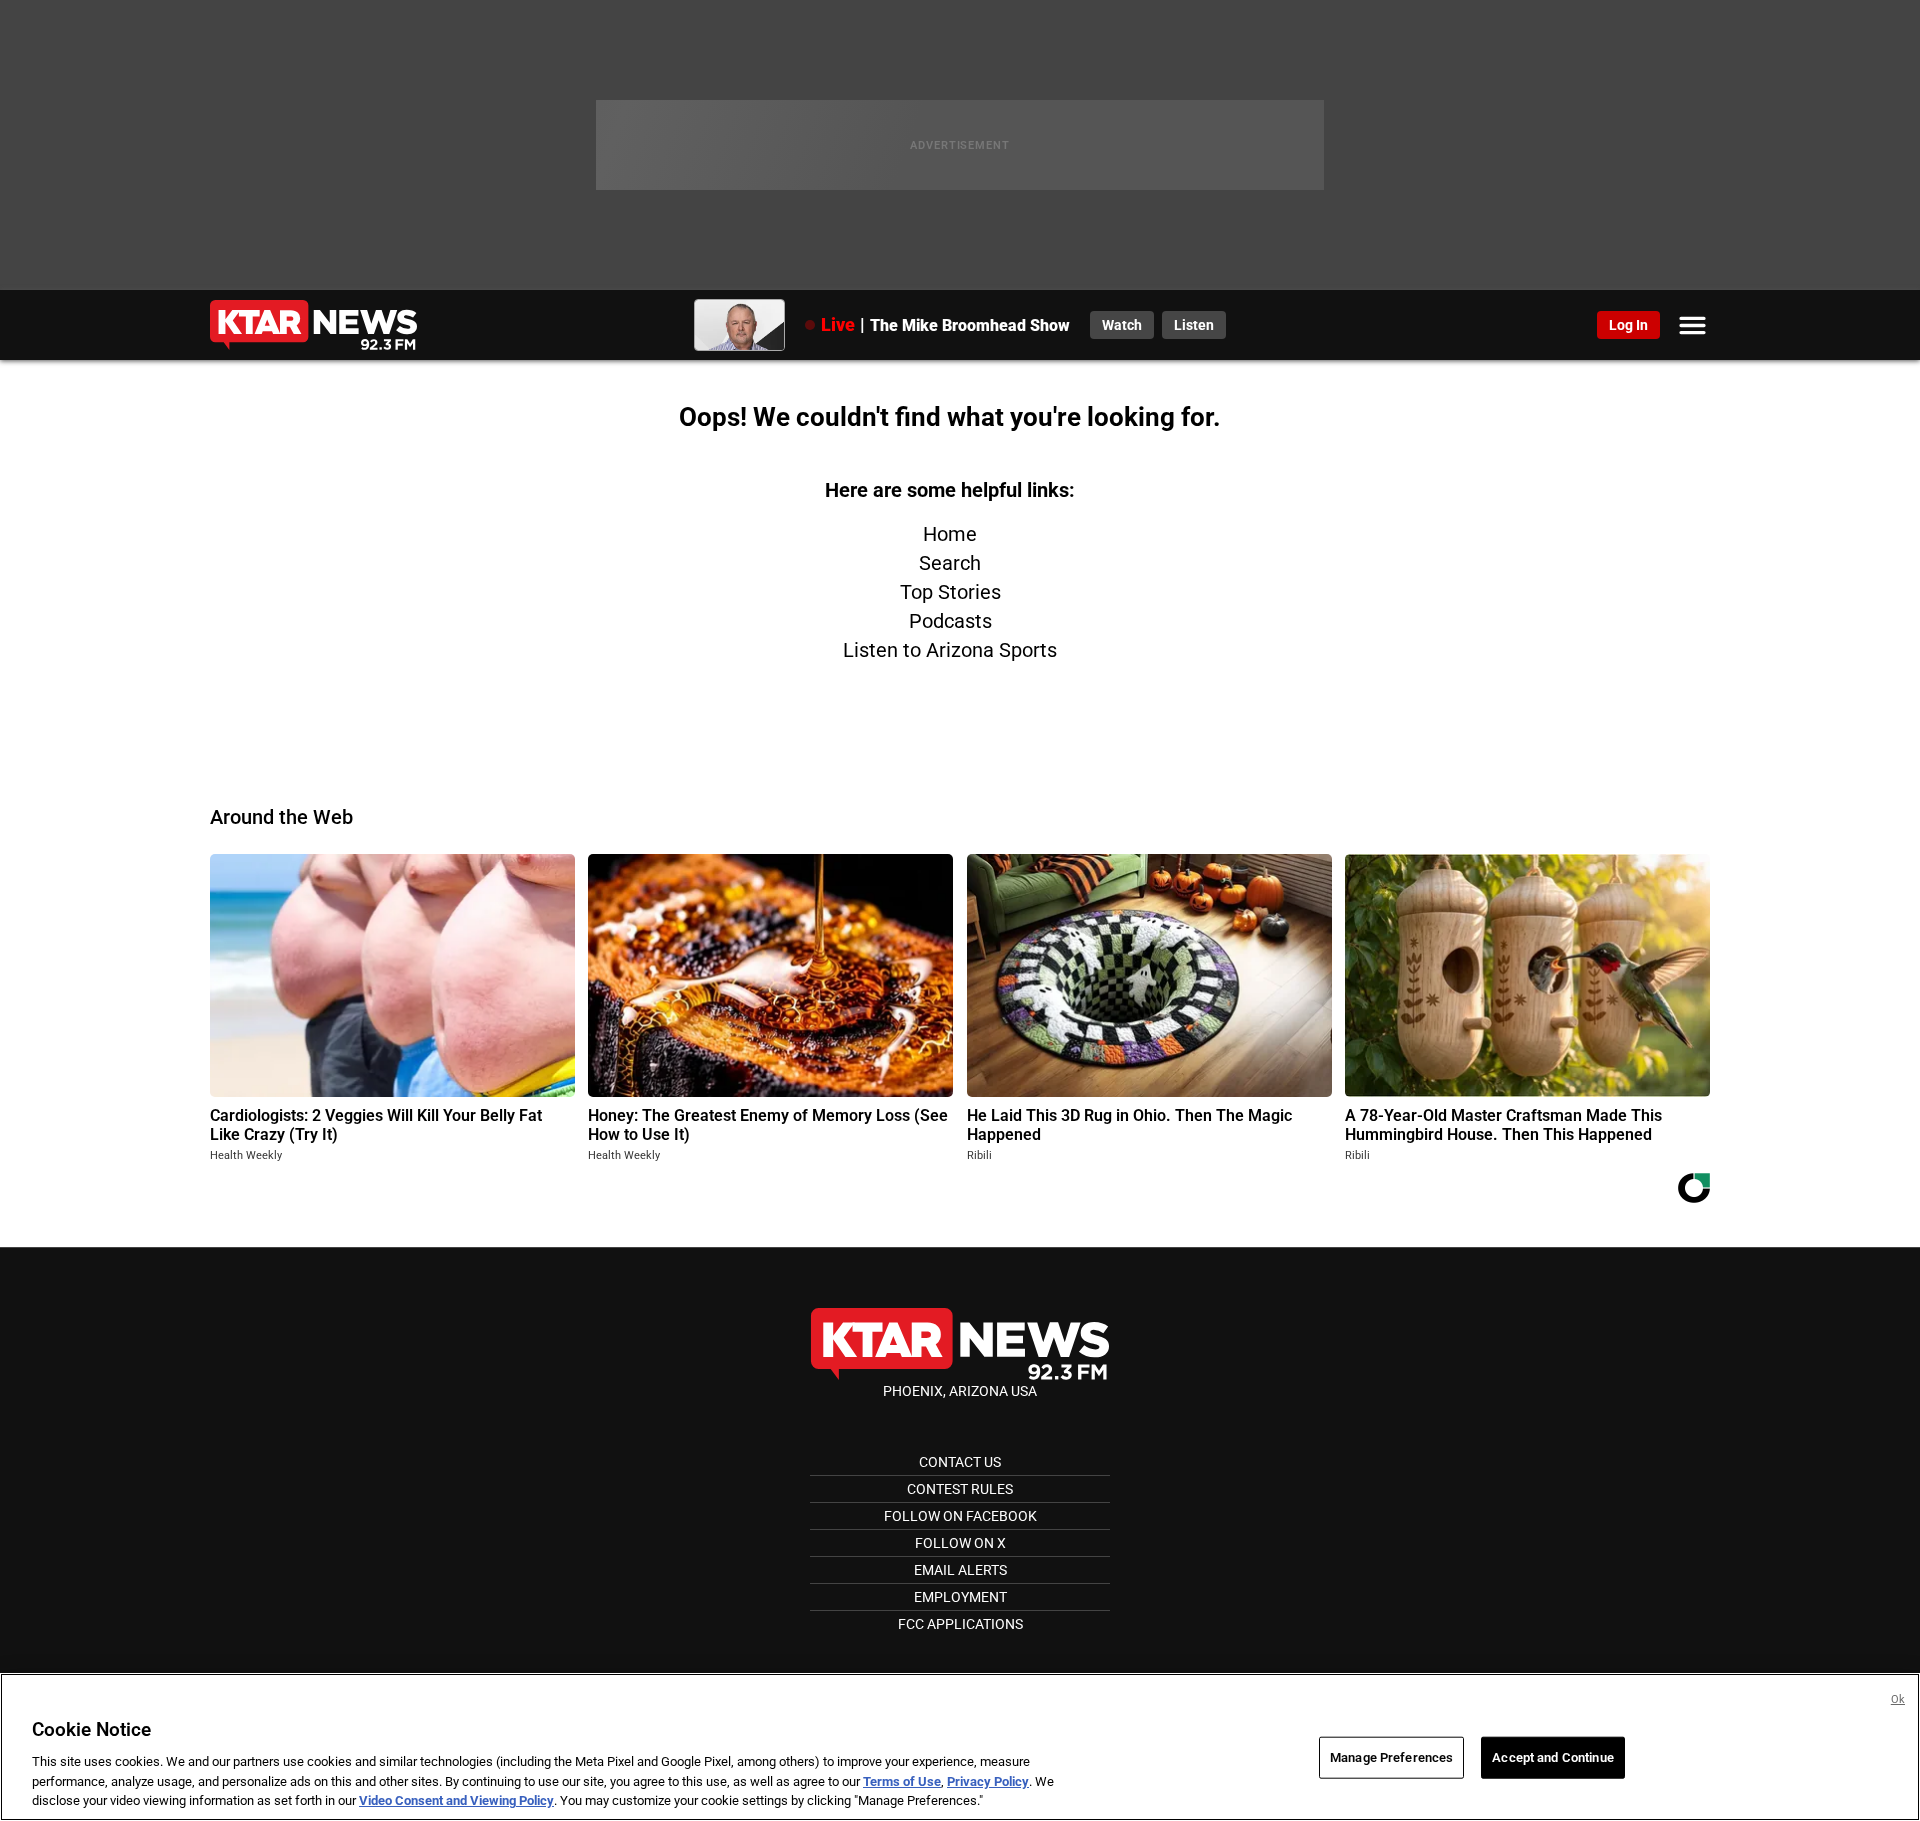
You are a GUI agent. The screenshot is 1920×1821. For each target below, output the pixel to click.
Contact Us (960, 1462)
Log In (1628, 325)
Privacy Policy (988, 1781)
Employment (960, 1597)
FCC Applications (960, 1624)
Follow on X (960, 1543)
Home (950, 534)
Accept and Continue (1552, 1757)
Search (950, 563)
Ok (1898, 1699)
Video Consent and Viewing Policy (456, 1800)
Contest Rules (960, 1489)
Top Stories (950, 592)
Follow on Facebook (960, 1516)
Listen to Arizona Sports (950, 650)
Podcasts (950, 621)
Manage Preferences (1391, 1757)
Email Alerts (960, 1570)
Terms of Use (902, 1781)
